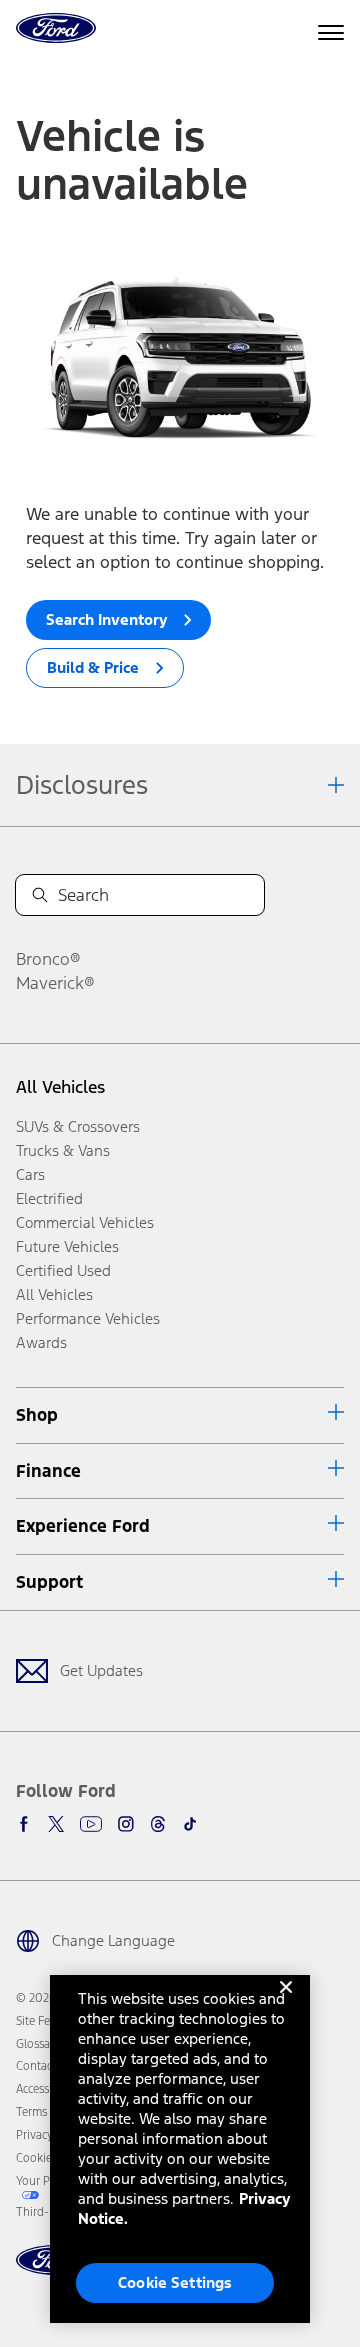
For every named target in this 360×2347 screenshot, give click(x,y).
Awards (41, 1342)
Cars (30, 1174)
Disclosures (82, 785)
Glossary (38, 2044)
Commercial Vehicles (85, 1222)
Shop (37, 1415)
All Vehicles (60, 1087)
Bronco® (48, 959)
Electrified (49, 1198)
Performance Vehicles (88, 1318)
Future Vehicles (67, 1246)
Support (49, 1582)
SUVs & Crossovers (78, 1126)
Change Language (113, 1940)
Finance (48, 1471)
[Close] (286, 2003)
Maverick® (55, 983)
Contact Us (44, 2066)
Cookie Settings (175, 2282)
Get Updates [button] (101, 1670)
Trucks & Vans (63, 1150)
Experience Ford (83, 1526)
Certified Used (63, 1270)
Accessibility (47, 2089)
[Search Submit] (40, 895)
